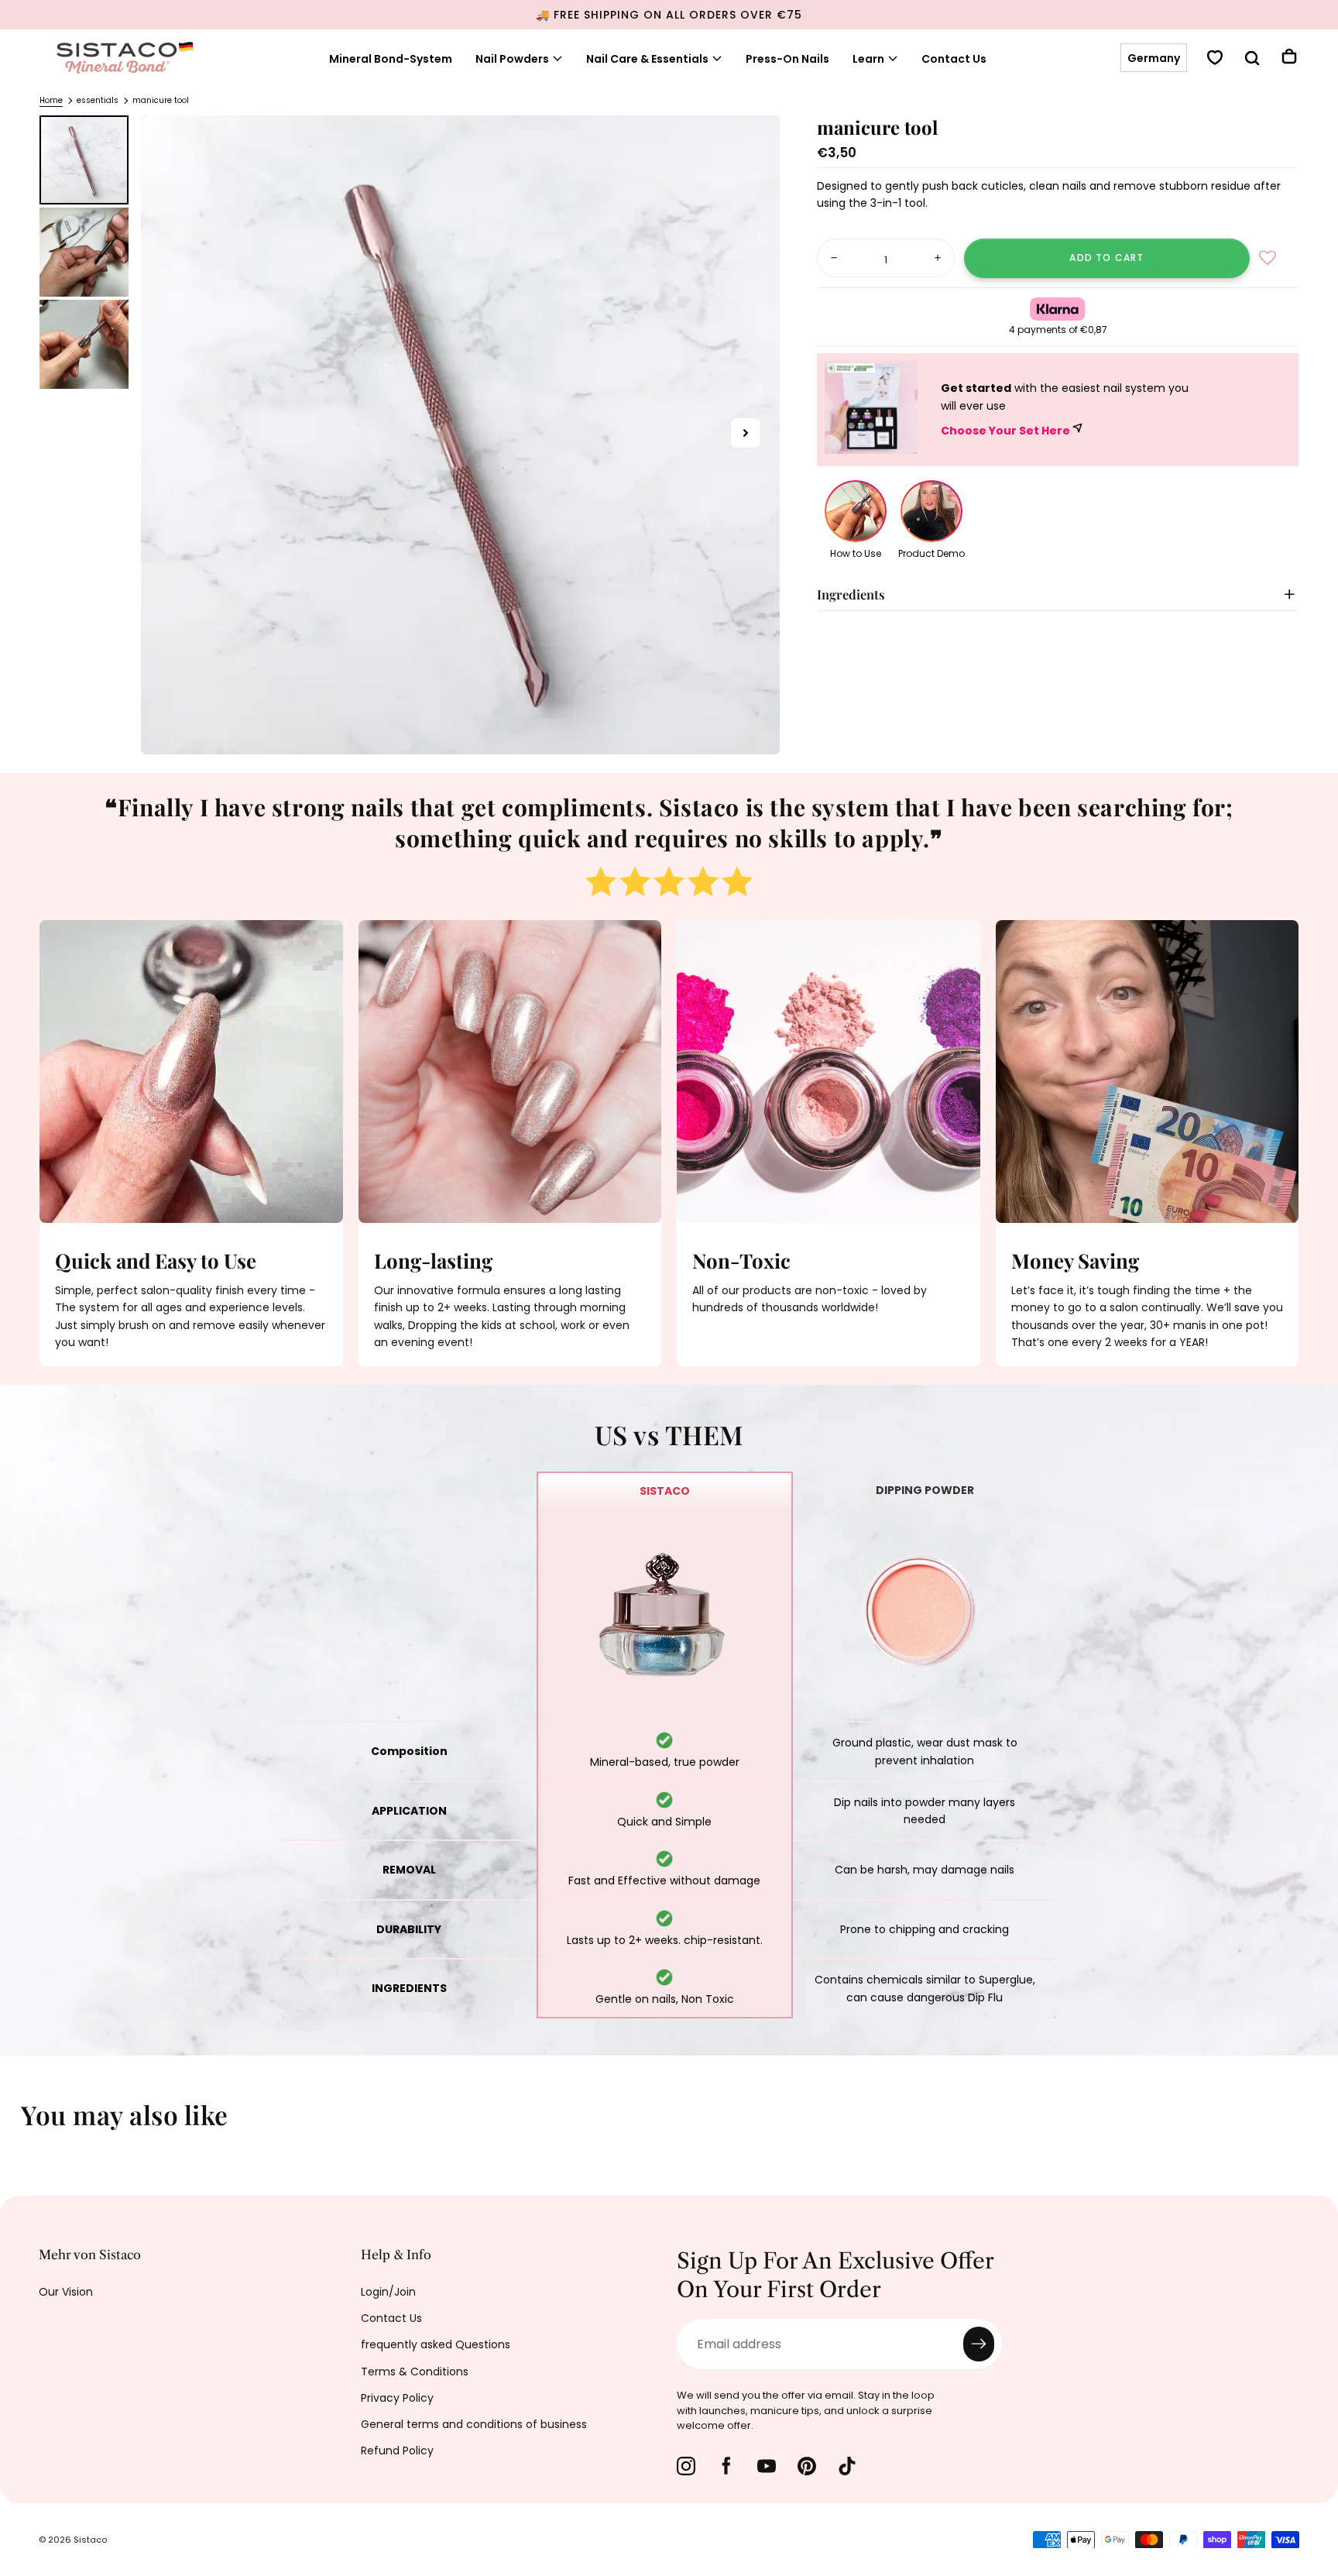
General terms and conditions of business (474, 2424)
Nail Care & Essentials (647, 59)
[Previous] (23, 2126)
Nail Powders (512, 59)
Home (51, 100)
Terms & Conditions (415, 2372)
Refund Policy (397, 2451)
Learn (868, 59)
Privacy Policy (397, 2398)
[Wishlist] (1215, 59)
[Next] (1315, 2126)
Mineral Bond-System (391, 59)
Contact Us (954, 59)
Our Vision (66, 2292)
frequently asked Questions (436, 2344)
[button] (1154, 59)
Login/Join (388, 2292)
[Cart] (1289, 58)
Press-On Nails (787, 59)
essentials (98, 100)
